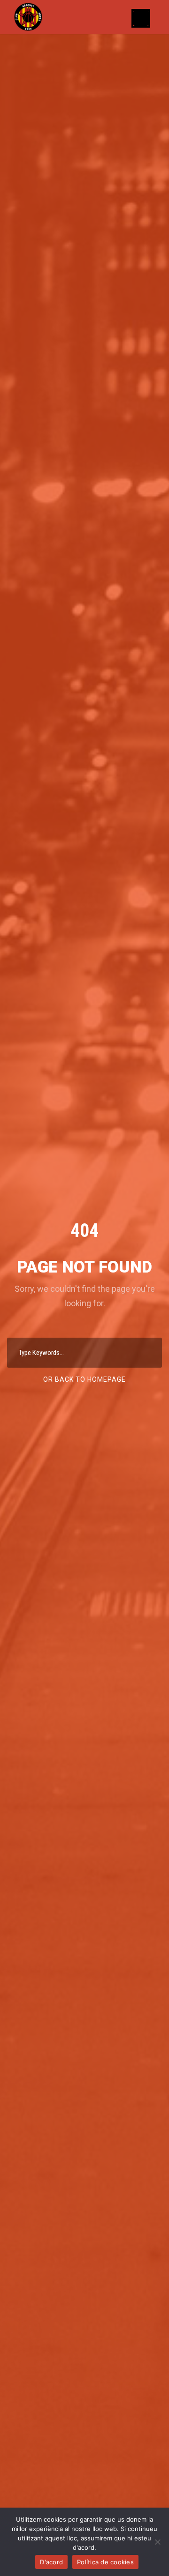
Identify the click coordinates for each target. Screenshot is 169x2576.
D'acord (51, 2562)
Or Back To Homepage (84, 1379)
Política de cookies (105, 2562)
